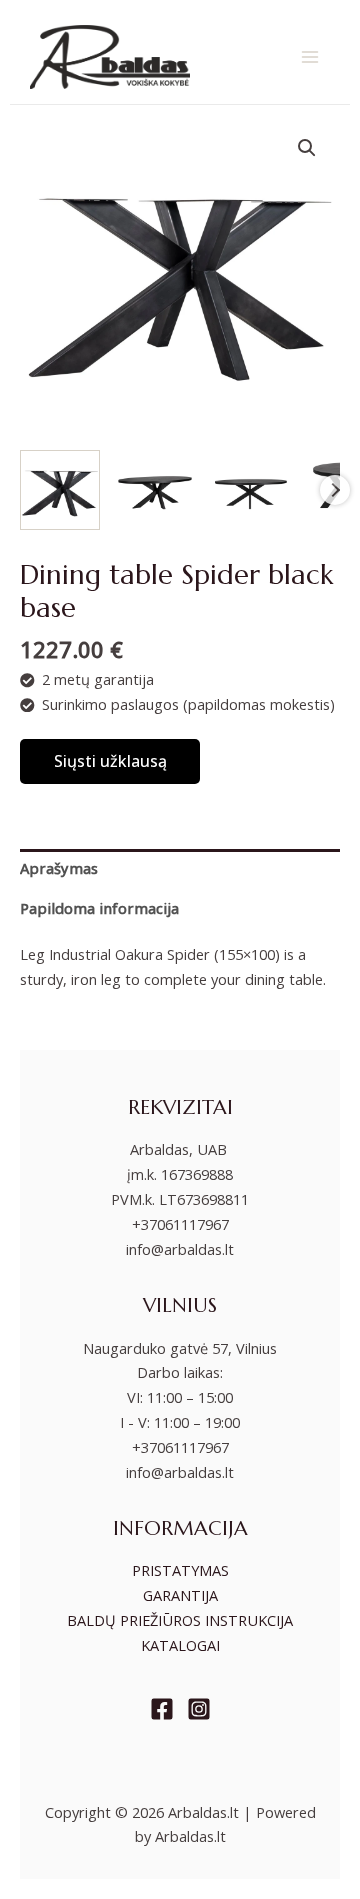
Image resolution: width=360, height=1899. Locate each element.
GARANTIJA (180, 1595)
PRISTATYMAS (180, 1570)
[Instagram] (199, 1709)
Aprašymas (59, 868)
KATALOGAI (180, 1645)
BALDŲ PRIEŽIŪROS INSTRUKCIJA (180, 1620)
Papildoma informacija (99, 908)
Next (335, 490)
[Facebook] (162, 1709)
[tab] (180, 868)
